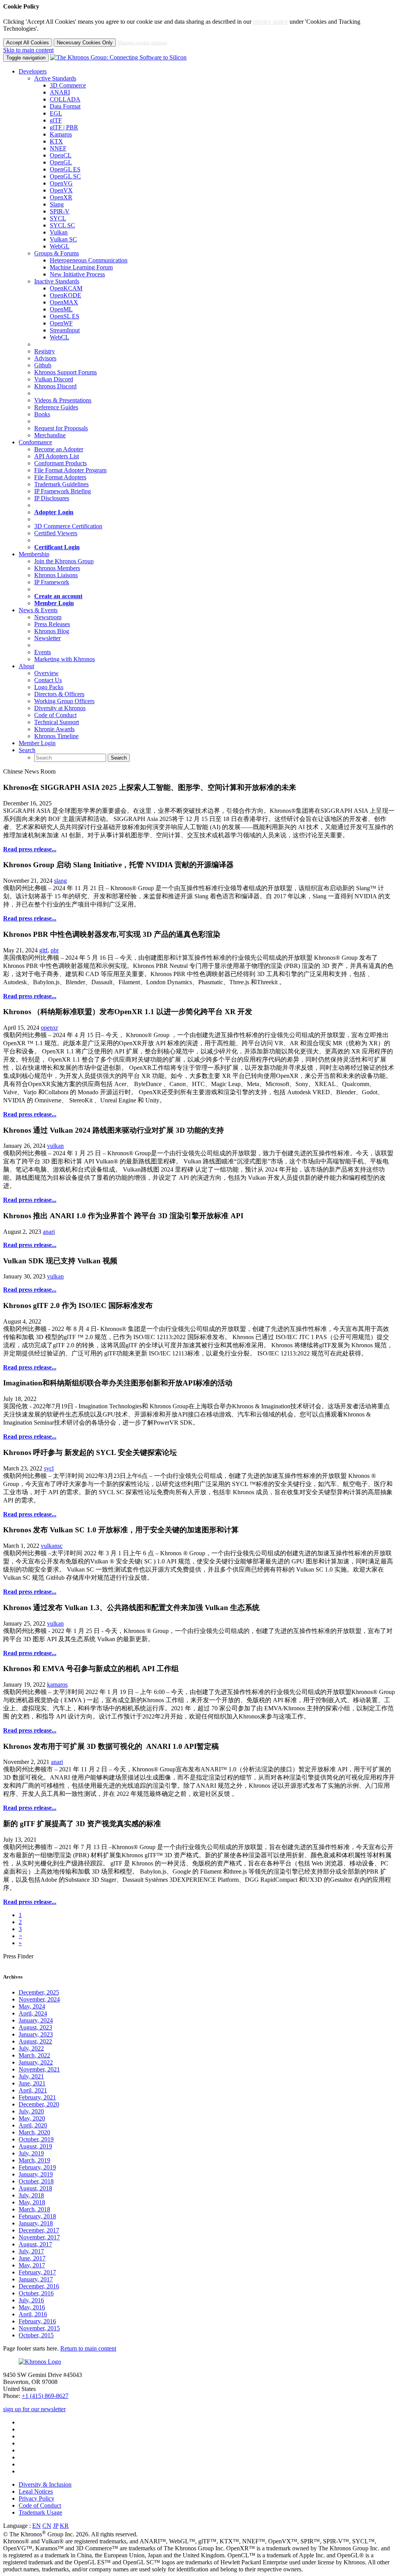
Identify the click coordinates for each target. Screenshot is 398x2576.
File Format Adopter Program (70, 470)
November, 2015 (39, 2328)
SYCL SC (62, 225)
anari (49, 1232)
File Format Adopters (60, 477)
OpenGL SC (65, 176)
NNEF (58, 148)
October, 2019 (36, 2139)
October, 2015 (36, 2335)
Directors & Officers (59, 694)
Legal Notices (36, 2491)
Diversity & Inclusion (45, 2484)
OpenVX (61, 190)
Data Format (65, 106)
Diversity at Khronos (60, 708)
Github (43, 365)
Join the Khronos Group (64, 561)
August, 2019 (35, 2146)
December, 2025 (39, 1992)
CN (47, 2526)
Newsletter (47, 638)
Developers (33, 71)
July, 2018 (31, 2195)
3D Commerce (68, 85)
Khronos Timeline (56, 736)
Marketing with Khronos (65, 659)
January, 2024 (36, 2020)
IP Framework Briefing (63, 491)
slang (60, 881)
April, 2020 (33, 2125)
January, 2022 (36, 2062)
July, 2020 (31, 2111)
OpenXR (61, 197)
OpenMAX (64, 302)
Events (43, 652)
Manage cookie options (142, 43)
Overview (46, 673)
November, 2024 (39, 1999)
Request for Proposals (61, 428)
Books (42, 414)
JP (56, 2526)
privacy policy (271, 22)
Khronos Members (57, 568)
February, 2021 (37, 2097)
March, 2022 (34, 2055)
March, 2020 (34, 2132)
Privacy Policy (37, 2498)
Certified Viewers (56, 533)
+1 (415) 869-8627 (45, 2396)
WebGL (60, 246)
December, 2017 (39, 2230)
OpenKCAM (66, 288)
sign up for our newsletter (34, 2409)
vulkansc (52, 1546)
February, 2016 (37, 2321)
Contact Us (48, 680)
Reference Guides (56, 407)
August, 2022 (35, 2041)
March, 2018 (34, 2209)
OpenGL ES (65, 169)
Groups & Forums (57, 253)
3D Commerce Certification (68, 526)
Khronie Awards (54, 729)
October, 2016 (36, 2293)
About (26, 666)
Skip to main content (28, 50)
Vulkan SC (63, 239)
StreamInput (65, 330)
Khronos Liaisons (56, 575)
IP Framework (52, 582)
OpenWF (61, 323)
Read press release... (30, 849)
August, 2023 (35, 2027)
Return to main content (88, 2348)
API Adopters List (57, 456)
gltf (43, 950)
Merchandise (50, 435)
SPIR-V (60, 211)
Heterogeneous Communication (89, 260)
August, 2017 (35, 2244)
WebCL (59, 337)
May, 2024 (32, 2006)
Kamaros (61, 134)
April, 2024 (33, 2013)
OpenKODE (65, 295)
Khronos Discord (55, 386)
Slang (57, 204)
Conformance (35, 442)
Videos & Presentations (63, 400)
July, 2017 (31, 2251)
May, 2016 (32, 2307)
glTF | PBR (64, 127)
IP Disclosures (52, 498)
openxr (49, 1028)
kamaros (57, 1684)
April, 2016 (33, 2314)
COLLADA (65, 99)
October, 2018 (36, 2181)
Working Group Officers (64, 701)
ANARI (60, 92)
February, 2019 (37, 2167)
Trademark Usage (40, 2512)
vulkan (55, 1146)
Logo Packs (49, 687)
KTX (56, 141)
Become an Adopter (59, 449)
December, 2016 (39, 2286)
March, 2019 (34, 2160)
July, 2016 (31, 2300)
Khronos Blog (52, 631)
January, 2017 (36, 2279)
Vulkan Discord (54, 379)
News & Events (38, 610)
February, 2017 (37, 2272)
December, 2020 (39, 2104)
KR (64, 2526)
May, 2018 (32, 2202)
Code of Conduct (55, 715)
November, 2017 (39, 2237)
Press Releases (52, 624)
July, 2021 (31, 2076)
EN (37, 2526)
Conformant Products (60, 463)
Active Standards (55, 78)
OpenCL (61, 155)
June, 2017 (32, 2258)
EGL (56, 113)
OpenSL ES (65, 316)
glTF (56, 120)
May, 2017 (32, 2265)
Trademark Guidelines (61, 484)
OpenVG (61, 183)
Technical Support (57, 722)
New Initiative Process (77, 274)
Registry (45, 351)
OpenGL (61, 162)
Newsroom (48, 617)
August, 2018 (35, 2188)
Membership (34, 554)
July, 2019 (31, 2153)
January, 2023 (36, 2034)
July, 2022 (31, 2048)
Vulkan (59, 232)
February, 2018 (37, 2216)
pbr (55, 950)
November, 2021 (39, 2069)
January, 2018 (36, 2223)
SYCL (58, 218)
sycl (49, 1468)
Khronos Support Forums (65, 372)
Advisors (45, 358)
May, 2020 (32, 2118)
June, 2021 (32, 2083)
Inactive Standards (57, 281)
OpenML (61, 309)
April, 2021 (33, 2090)
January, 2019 (36, 2174)
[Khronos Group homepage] (118, 57)
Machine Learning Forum (81, 267)
